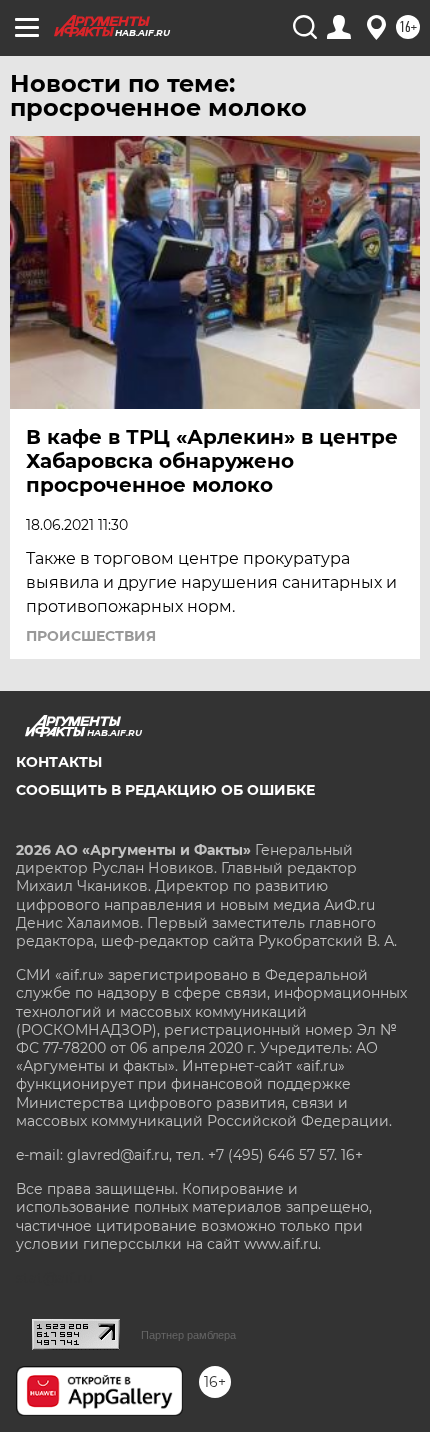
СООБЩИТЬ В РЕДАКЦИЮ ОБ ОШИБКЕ (165, 790)
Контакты (59, 762)
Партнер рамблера (188, 1335)
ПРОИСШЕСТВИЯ (91, 636)
